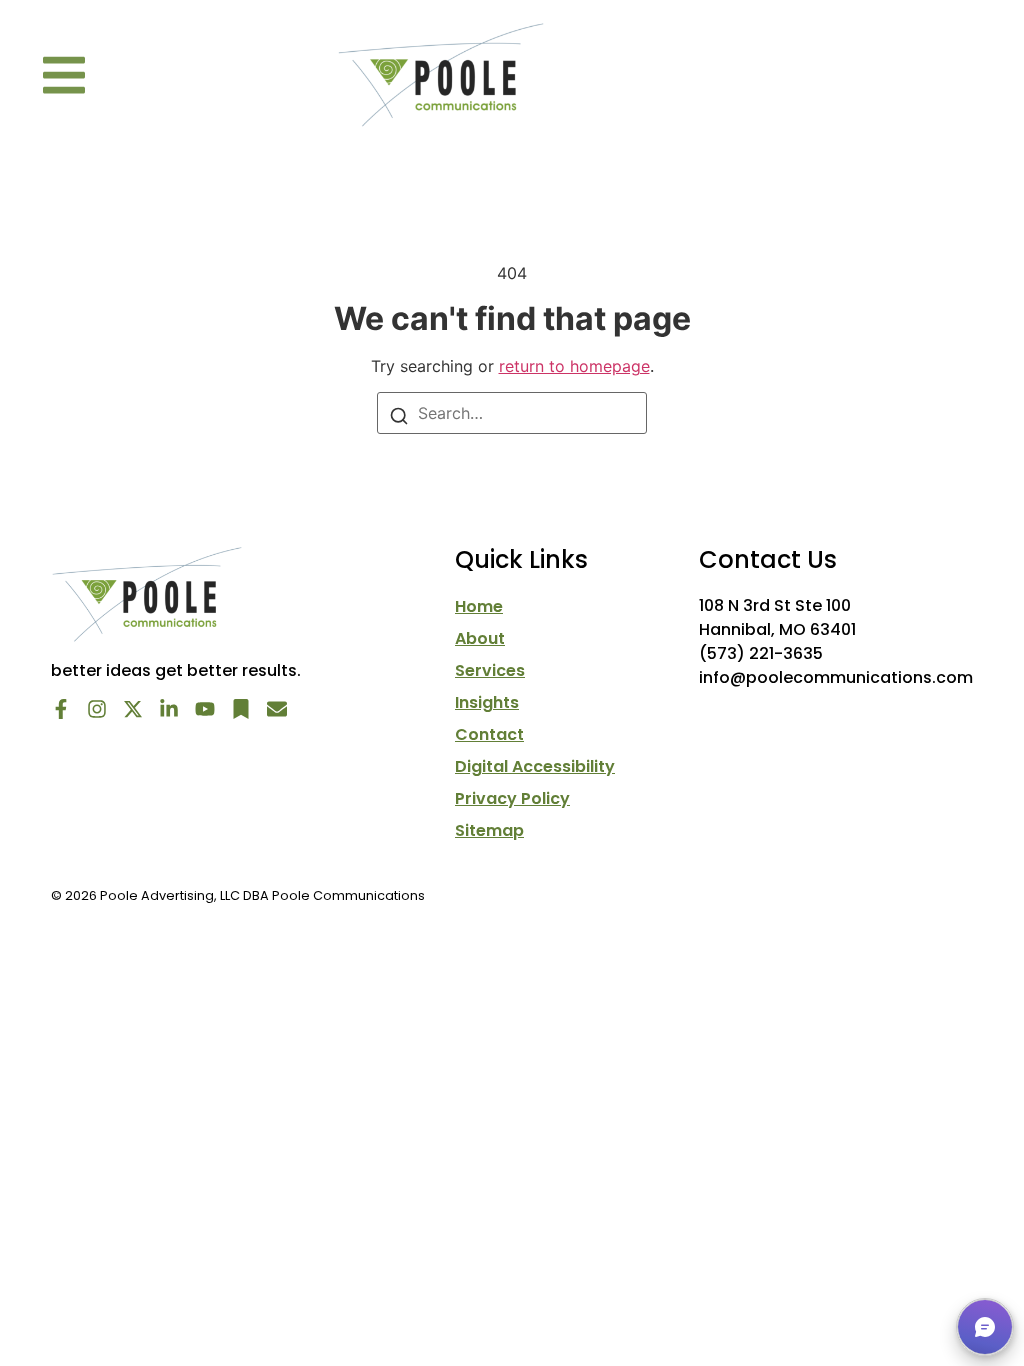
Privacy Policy (512, 799)
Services (490, 671)
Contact (489, 735)
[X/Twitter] (133, 709)
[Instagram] (97, 709)
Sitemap (489, 831)
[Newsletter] (277, 709)
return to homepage (574, 366)
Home (479, 607)
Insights (487, 703)
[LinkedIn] (169, 709)
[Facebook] (61, 709)
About (480, 639)
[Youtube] (205, 709)
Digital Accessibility (535, 767)
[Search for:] (512, 413)
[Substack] (241, 709)
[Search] (399, 414)
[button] (64, 75)
